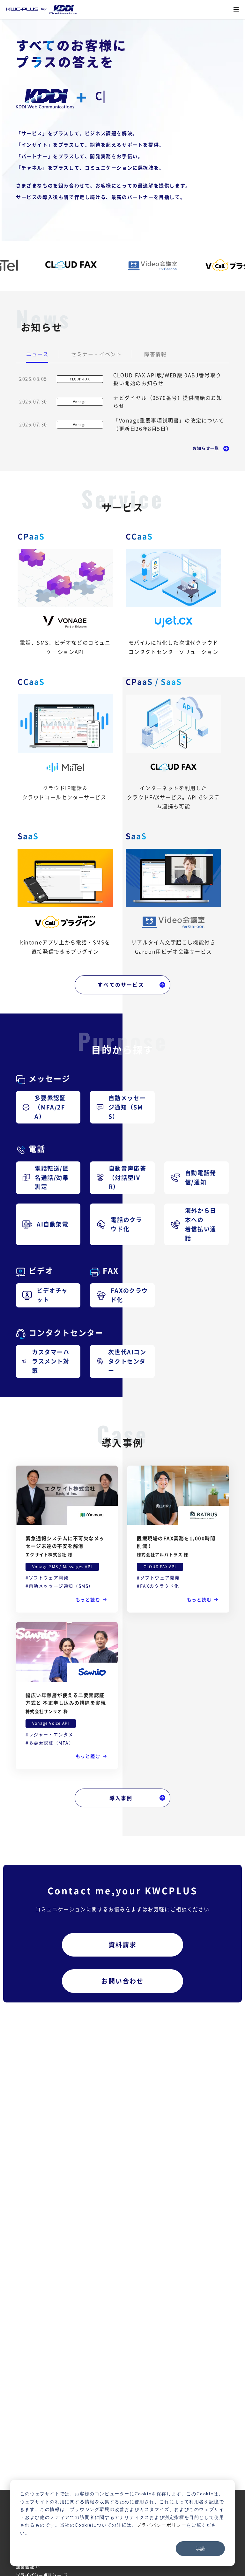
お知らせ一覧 (206, 448)
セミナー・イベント (96, 354)
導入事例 (121, 1798)
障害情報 (155, 354)
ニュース (37, 354)
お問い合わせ (122, 1981)
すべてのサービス (121, 984)
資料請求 (123, 1945)
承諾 (200, 2548)
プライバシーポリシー (161, 2525)
